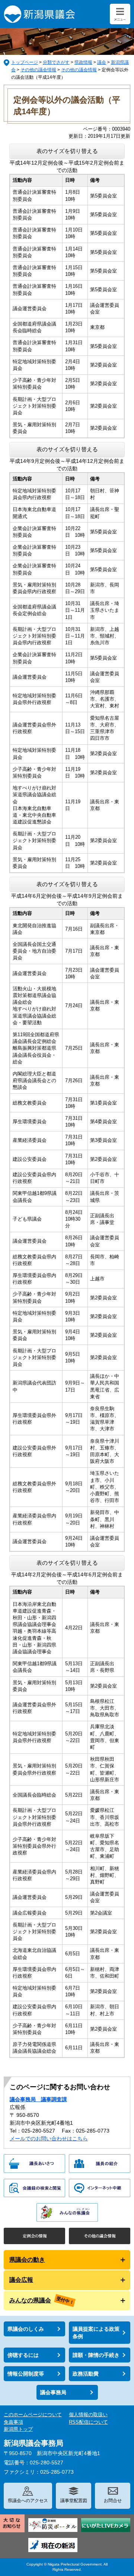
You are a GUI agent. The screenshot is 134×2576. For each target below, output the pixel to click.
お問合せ (113, 2501)
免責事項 (13, 2422)
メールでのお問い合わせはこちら (49, 2139)
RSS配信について (88, 2422)
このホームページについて (33, 2415)
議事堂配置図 (74, 2501)
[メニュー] (120, 14)
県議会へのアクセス (28, 2501)
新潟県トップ (18, 2429)
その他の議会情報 (38, 70)
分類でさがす (56, 62)
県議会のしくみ (26, 2329)
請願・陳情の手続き (96, 2355)
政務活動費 (86, 2374)
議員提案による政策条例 (96, 2333)
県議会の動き (27, 2260)
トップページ (25, 62)
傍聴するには (23, 2355)
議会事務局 (53, 2392)
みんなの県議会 (30, 2300)
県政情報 (83, 62)
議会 (102, 62)
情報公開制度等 (26, 2374)
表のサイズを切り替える (67, 151)
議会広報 (21, 2280)
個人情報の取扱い (88, 2415)
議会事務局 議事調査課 (38, 2099)
